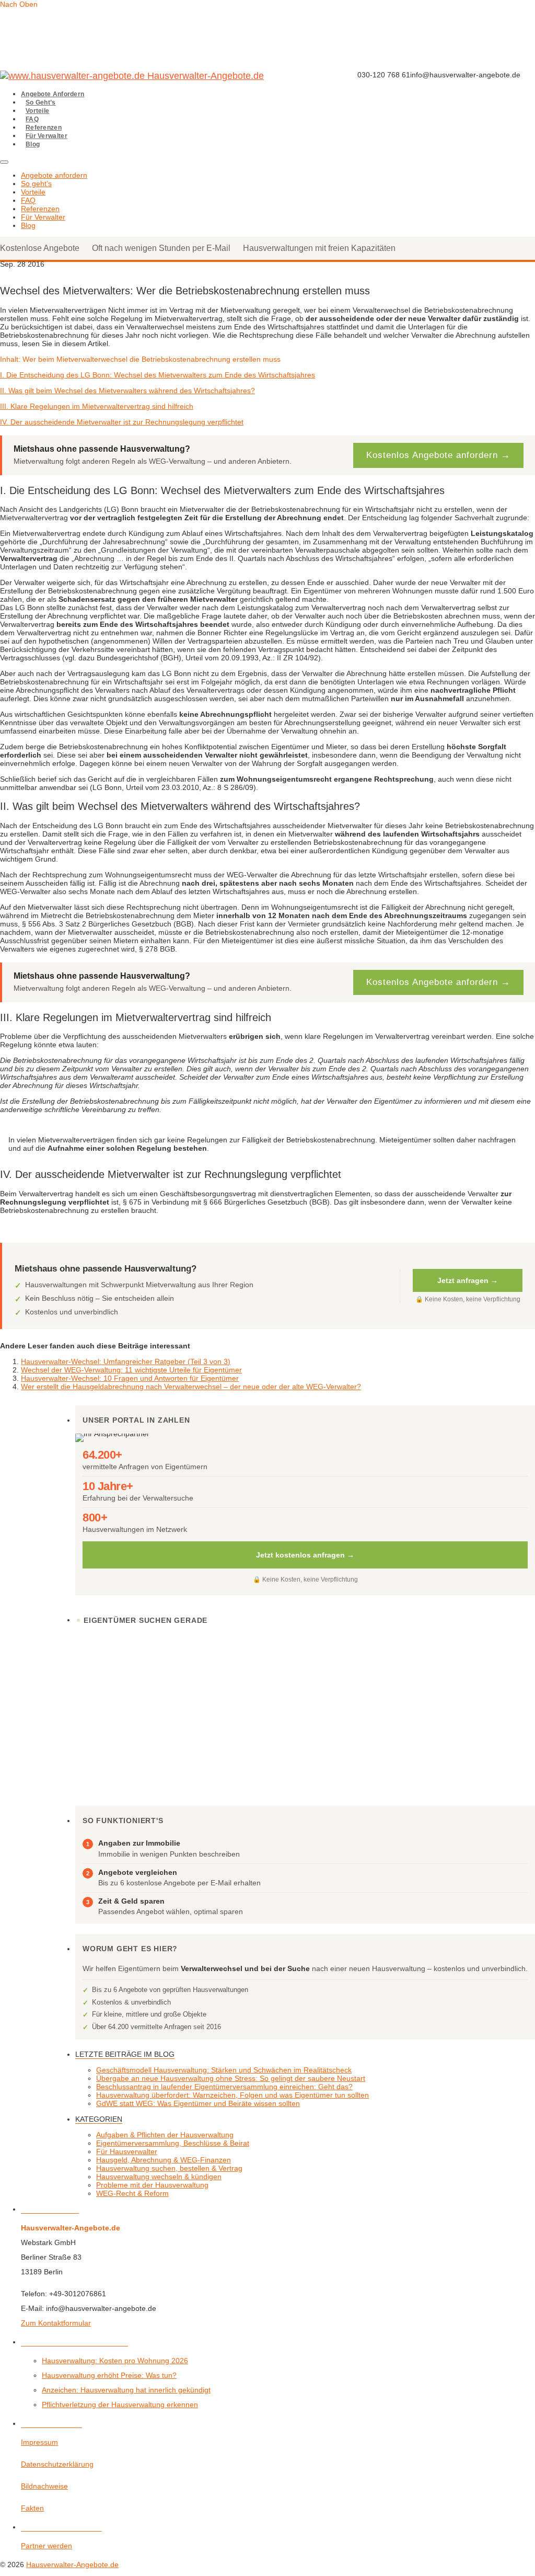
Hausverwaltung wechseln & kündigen (159, 2177)
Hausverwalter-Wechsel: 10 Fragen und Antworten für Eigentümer (130, 1378)
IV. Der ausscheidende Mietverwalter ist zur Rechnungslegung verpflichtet (122, 422)
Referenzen (44, 128)
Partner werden (46, 2546)
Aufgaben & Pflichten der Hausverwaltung (165, 2135)
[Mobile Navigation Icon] (4, 162)
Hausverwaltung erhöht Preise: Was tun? (109, 2375)
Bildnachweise (44, 2486)
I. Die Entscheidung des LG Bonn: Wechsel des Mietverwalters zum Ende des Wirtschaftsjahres (158, 375)
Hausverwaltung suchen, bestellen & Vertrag (169, 2168)
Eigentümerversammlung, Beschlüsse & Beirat (173, 2143)
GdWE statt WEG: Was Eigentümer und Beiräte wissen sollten (198, 2103)
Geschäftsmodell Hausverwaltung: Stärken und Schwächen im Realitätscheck (224, 2070)
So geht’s (41, 102)
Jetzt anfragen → (468, 1280)
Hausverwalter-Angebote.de (153, 76)
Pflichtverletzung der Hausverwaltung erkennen (120, 2405)
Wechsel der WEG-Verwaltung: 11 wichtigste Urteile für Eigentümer (131, 1370)
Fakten (32, 2508)
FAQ (32, 119)
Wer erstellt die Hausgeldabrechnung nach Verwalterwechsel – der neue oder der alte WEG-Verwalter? (191, 1387)
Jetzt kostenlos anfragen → (305, 1555)
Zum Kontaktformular (56, 2323)
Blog (33, 144)
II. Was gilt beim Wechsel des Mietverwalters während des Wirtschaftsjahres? (127, 391)
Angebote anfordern (53, 94)
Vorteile (37, 111)
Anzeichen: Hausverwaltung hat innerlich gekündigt (126, 2390)
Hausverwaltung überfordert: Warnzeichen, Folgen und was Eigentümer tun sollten (232, 2095)
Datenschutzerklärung (57, 2464)
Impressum (39, 2442)
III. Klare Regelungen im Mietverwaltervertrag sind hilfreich (97, 406)
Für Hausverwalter (127, 2151)
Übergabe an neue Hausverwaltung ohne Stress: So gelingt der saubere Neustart (231, 2078)
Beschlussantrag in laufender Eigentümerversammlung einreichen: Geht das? (224, 2087)
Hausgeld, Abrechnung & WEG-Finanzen (164, 2160)
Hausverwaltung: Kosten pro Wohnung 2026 (115, 2361)
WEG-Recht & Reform (132, 2193)
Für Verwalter (46, 136)
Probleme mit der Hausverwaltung (152, 2185)
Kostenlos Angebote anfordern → (438, 455)
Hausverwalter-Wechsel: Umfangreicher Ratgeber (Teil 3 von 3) (126, 1361)
